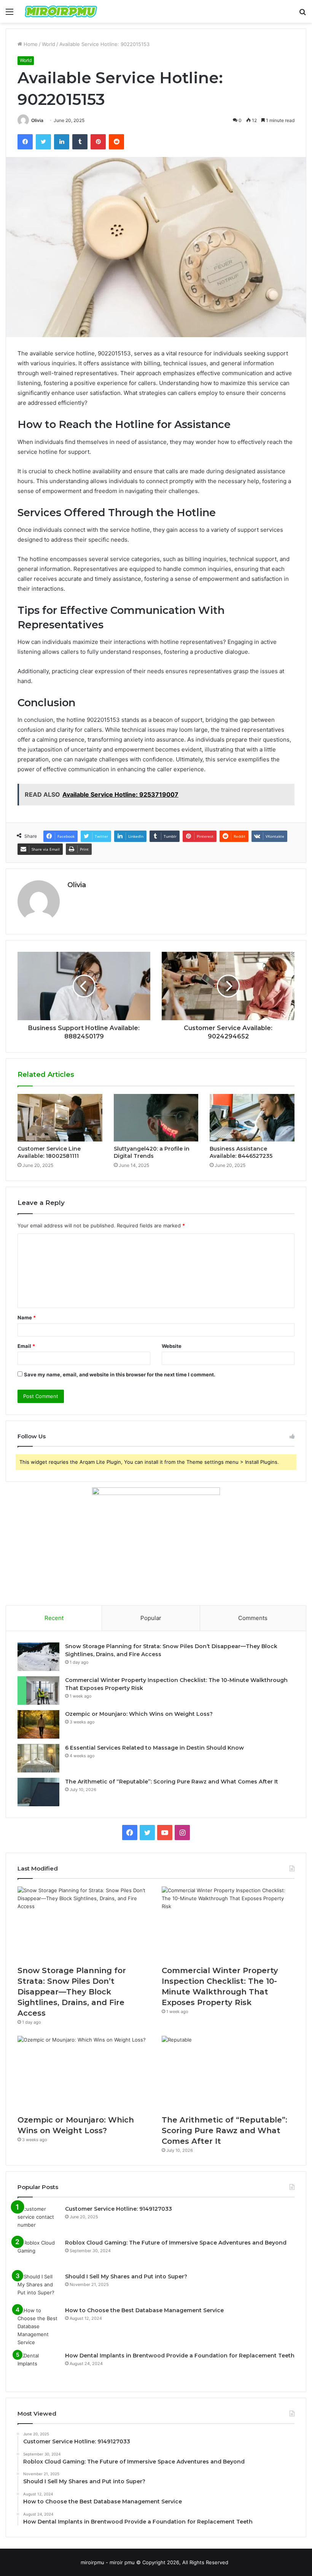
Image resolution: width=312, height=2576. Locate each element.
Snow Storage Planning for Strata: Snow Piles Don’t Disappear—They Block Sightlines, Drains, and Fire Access (72, 1992)
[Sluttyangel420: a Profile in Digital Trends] (156, 1118)
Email (26, 1346)
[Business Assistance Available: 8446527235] (252, 1118)
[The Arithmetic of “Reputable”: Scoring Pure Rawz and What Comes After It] (38, 1792)
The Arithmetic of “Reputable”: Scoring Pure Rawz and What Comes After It (172, 1782)
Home (30, 44)
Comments (253, 1618)
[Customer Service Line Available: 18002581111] (60, 1118)
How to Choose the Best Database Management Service (144, 2310)
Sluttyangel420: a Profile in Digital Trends (152, 1152)
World (49, 44)
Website (172, 1346)
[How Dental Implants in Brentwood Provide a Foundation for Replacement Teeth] (38, 2366)
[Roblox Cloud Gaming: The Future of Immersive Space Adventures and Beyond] (38, 2253)
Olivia (37, 120)
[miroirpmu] (61, 11)
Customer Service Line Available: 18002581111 (49, 1152)
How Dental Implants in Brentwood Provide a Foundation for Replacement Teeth (180, 2356)
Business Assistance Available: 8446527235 (241, 1152)
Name (27, 1317)
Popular (151, 1618)
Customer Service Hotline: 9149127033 (119, 2209)
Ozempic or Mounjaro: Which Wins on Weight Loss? (139, 1714)
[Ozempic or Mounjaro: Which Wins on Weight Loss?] (38, 1724)
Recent (54, 1618)
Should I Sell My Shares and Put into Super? (126, 2276)
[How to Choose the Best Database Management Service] (38, 2326)
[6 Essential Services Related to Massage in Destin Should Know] (38, 1758)
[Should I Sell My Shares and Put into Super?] (38, 2287)
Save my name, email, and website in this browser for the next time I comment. (120, 1374)
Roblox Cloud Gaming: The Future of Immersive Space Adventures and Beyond (176, 2243)
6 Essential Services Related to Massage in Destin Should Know (154, 1748)
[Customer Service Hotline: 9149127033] (38, 2219)
